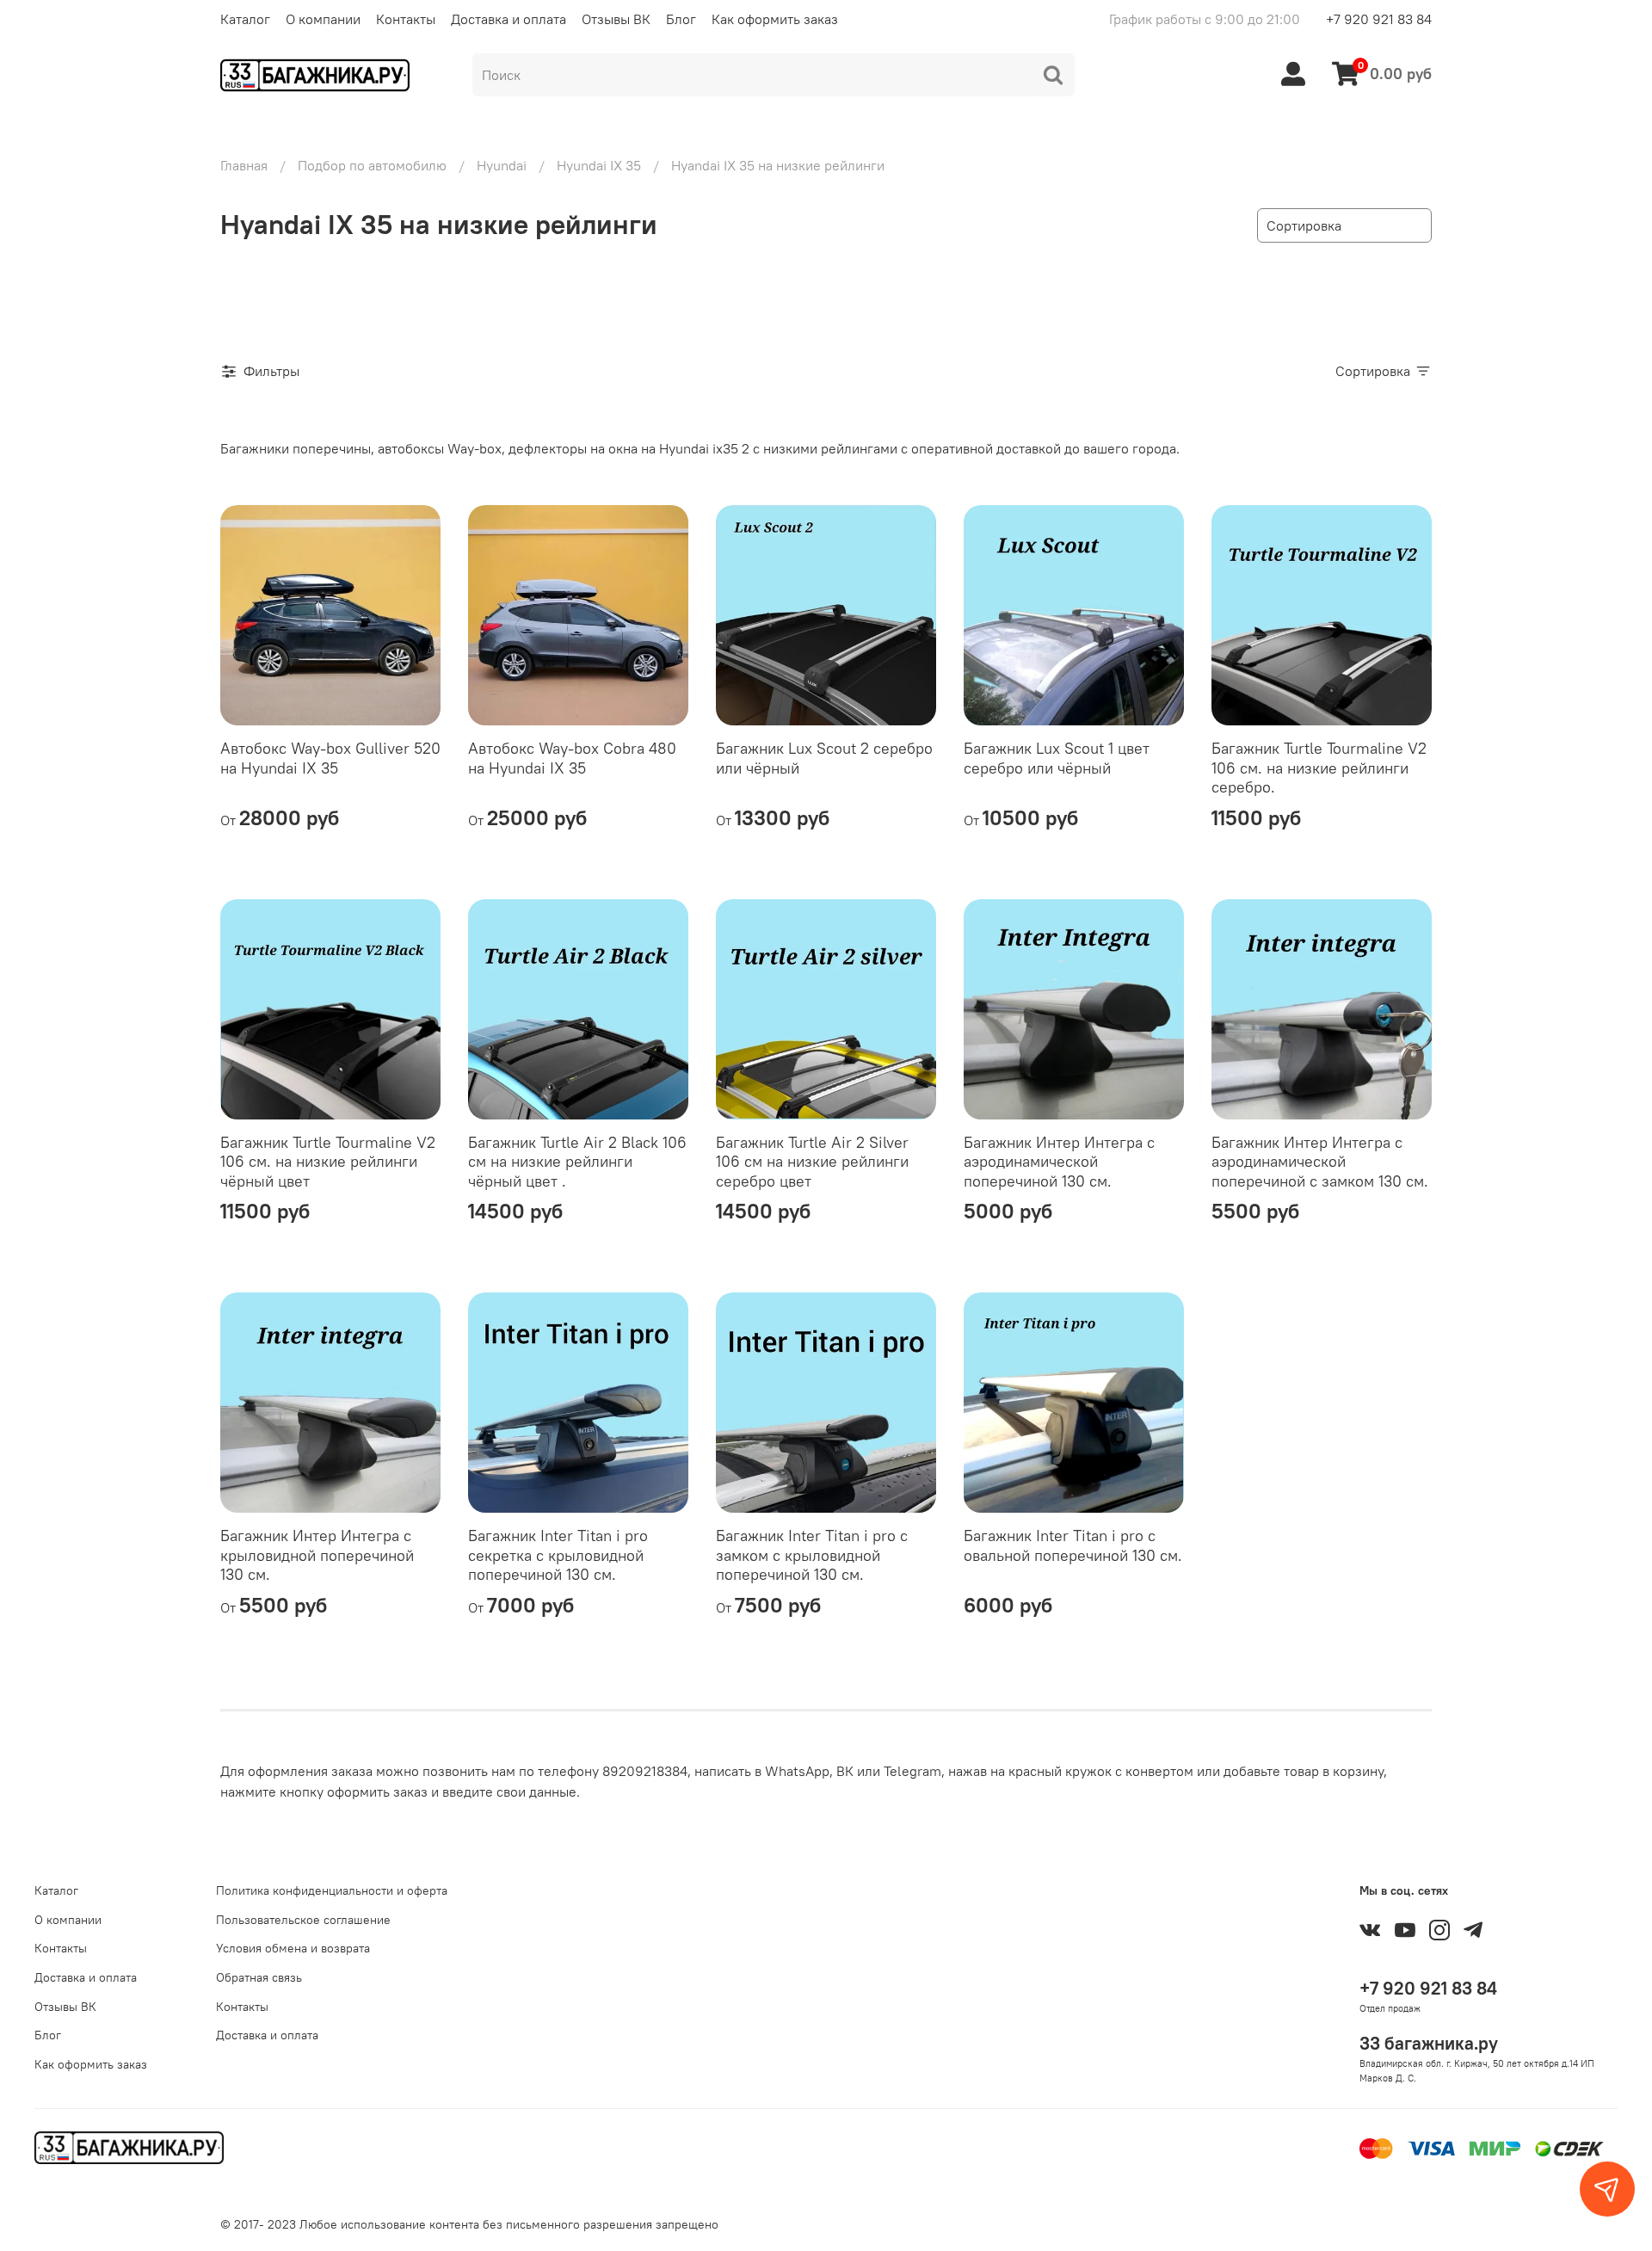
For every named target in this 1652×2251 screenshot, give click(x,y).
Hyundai (502, 165)
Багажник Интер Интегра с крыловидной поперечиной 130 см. (317, 1555)
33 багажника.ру (1429, 2043)
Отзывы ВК (616, 19)
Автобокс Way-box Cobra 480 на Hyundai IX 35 (572, 758)
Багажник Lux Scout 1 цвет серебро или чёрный (1057, 758)
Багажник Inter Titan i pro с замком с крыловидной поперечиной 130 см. (812, 1555)
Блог (681, 19)
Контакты (406, 19)
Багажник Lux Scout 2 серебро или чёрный (824, 758)
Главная (244, 165)
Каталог (245, 19)
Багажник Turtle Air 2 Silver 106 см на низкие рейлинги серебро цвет (812, 1162)
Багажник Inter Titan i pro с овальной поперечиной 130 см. (1073, 1545)
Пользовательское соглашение (303, 1920)
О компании (323, 19)
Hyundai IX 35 (599, 165)
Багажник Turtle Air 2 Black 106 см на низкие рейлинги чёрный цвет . (577, 1162)
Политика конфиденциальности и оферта (332, 1890)
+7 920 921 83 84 (1379, 19)
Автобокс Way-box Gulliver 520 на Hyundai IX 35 (330, 758)
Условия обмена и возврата (293, 1948)
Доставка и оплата (509, 19)
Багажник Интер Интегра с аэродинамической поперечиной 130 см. (1059, 1162)
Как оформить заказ (775, 19)
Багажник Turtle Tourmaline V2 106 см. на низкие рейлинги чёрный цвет (328, 1162)
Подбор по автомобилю (372, 165)
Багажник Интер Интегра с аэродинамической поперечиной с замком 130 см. (1320, 1162)
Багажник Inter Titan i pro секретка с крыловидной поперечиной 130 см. (558, 1555)
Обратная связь (259, 1977)
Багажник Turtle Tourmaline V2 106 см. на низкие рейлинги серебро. (1319, 768)
